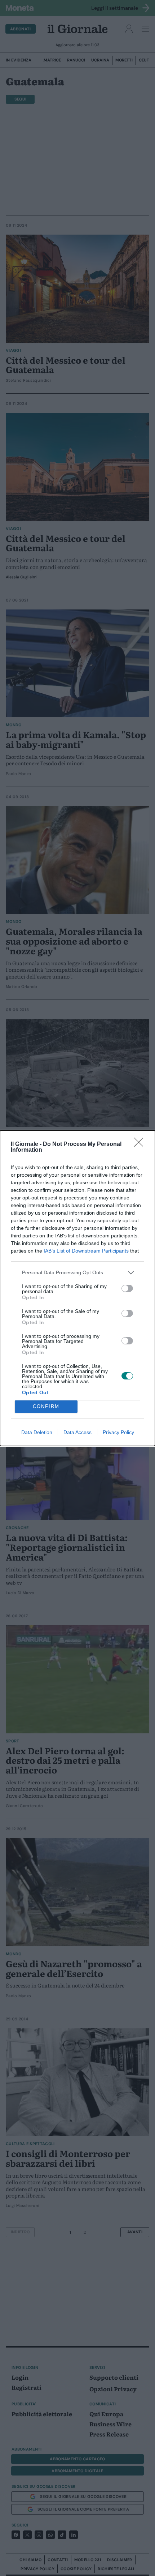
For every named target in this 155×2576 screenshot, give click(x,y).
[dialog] (77, 1288)
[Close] (141, 1144)
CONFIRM (46, 1406)
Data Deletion (37, 1432)
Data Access (77, 1432)
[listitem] (77, 1273)
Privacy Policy (118, 1432)
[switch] (127, 1288)
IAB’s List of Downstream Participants (86, 1251)
